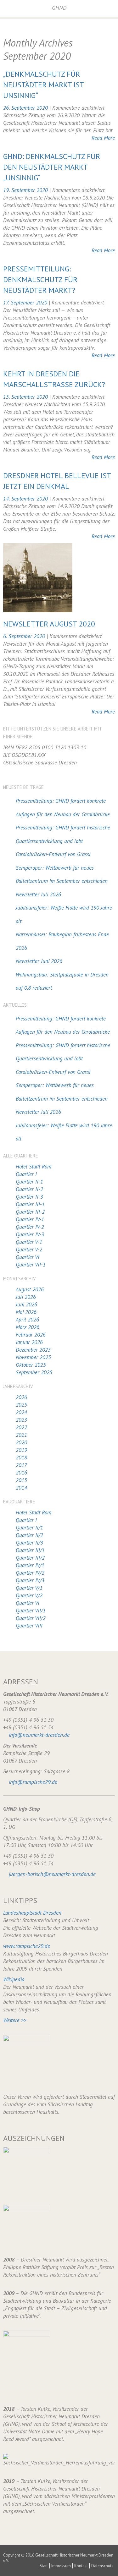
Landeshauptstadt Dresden (32, 1913)
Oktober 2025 (31, 1365)
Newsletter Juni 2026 (39, 961)
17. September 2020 (26, 303)
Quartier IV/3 (30, 1580)
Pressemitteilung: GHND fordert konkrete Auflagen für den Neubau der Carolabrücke (63, 808)
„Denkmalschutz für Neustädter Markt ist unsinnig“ (43, 85)
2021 (21, 1435)
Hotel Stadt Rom (34, 1167)
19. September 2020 (26, 190)
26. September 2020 (26, 108)
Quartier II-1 (29, 1182)
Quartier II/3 (29, 1543)
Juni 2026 (26, 1304)
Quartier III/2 (30, 1558)
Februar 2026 (31, 1335)
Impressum (61, 2566)
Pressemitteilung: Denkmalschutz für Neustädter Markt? (40, 279)
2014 (21, 1488)
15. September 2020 (26, 397)
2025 (21, 1405)
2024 (21, 1412)
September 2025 (34, 1372)
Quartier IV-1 (30, 1219)
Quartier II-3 (29, 1197)
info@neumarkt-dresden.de (39, 1735)
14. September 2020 (26, 499)
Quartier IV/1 (30, 1565)
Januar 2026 (29, 1342)
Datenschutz (102, 2566)
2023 (21, 1420)
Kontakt (81, 2566)
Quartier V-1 (29, 1242)
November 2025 (33, 1357)
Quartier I (26, 1174)
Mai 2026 (26, 1312)
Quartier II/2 (29, 1535)
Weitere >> (15, 2020)
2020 (21, 1442)
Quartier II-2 (29, 1189)
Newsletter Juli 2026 (38, 894)
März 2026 (28, 1327)
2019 (21, 1450)
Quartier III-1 (30, 1204)
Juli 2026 (26, 1297)
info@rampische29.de (33, 1782)
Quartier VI (28, 1257)
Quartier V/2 (29, 1595)
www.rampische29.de (27, 1946)
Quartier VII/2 (31, 1618)
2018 (21, 1458)
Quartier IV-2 (30, 1227)
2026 (21, 1397)
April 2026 (27, 1320)
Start (44, 2566)
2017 (21, 1465)
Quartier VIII (29, 1626)
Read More (103, 138)
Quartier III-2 (30, 1212)
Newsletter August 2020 (49, 624)
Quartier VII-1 (31, 1265)
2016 (21, 1473)
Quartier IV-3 (30, 1234)
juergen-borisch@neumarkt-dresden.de (52, 1874)
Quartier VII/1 (31, 1611)
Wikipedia (14, 1979)
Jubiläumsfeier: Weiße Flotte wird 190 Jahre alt (64, 914)
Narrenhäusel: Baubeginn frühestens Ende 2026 (62, 941)
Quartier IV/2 (30, 1573)
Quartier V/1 (29, 1588)
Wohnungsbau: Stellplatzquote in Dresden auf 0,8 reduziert (62, 981)
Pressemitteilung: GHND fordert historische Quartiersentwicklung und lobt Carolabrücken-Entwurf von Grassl (63, 841)
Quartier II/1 (29, 1528)
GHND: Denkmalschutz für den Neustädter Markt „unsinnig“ (52, 167)
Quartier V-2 (29, 1250)
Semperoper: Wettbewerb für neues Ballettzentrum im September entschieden (62, 875)
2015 (21, 1480)
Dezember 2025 (33, 1350)
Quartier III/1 (30, 1550)
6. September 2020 (25, 636)
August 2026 (30, 1289)
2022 (21, 1427)
